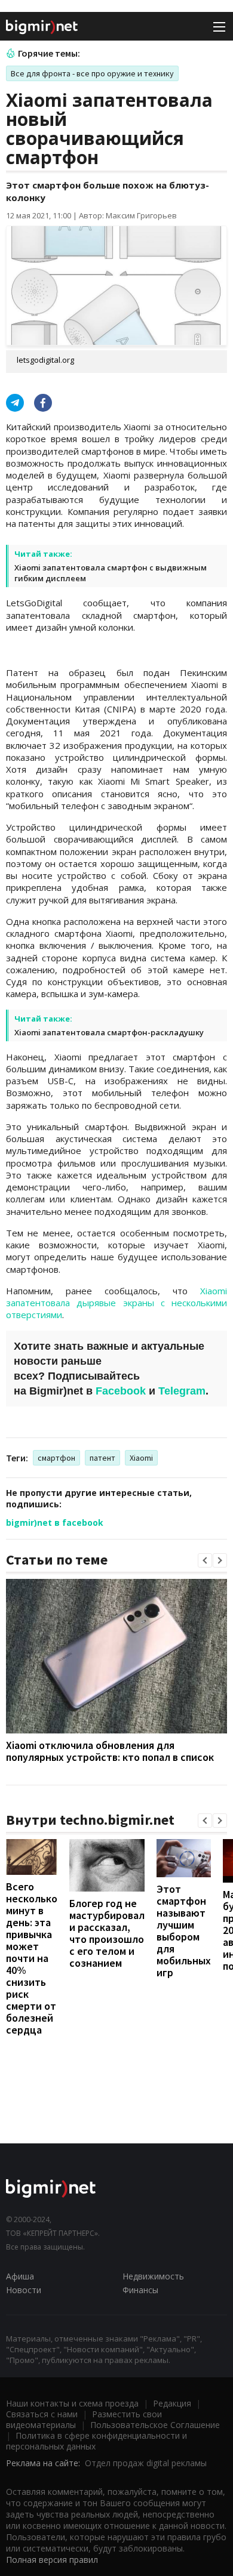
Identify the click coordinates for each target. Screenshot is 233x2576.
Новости (24, 2290)
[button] (205, 1560)
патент (102, 1458)
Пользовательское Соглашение (155, 2425)
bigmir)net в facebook (55, 1523)
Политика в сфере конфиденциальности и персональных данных (96, 2441)
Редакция (172, 2403)
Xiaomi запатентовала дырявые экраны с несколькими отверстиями (116, 1303)
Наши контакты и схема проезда (72, 2403)
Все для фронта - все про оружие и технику (92, 73)
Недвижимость (153, 2276)
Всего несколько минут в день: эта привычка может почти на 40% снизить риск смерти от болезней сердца (32, 1958)
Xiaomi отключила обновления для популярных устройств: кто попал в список (110, 1751)
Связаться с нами (42, 2414)
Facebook (121, 1391)
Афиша (20, 2276)
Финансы (140, 2290)
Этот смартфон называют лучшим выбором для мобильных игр (184, 1931)
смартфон (56, 1458)
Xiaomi (141, 1458)
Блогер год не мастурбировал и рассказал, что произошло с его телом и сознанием (107, 1933)
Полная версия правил (52, 2560)
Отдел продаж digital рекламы (146, 2463)
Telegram (182, 1391)
